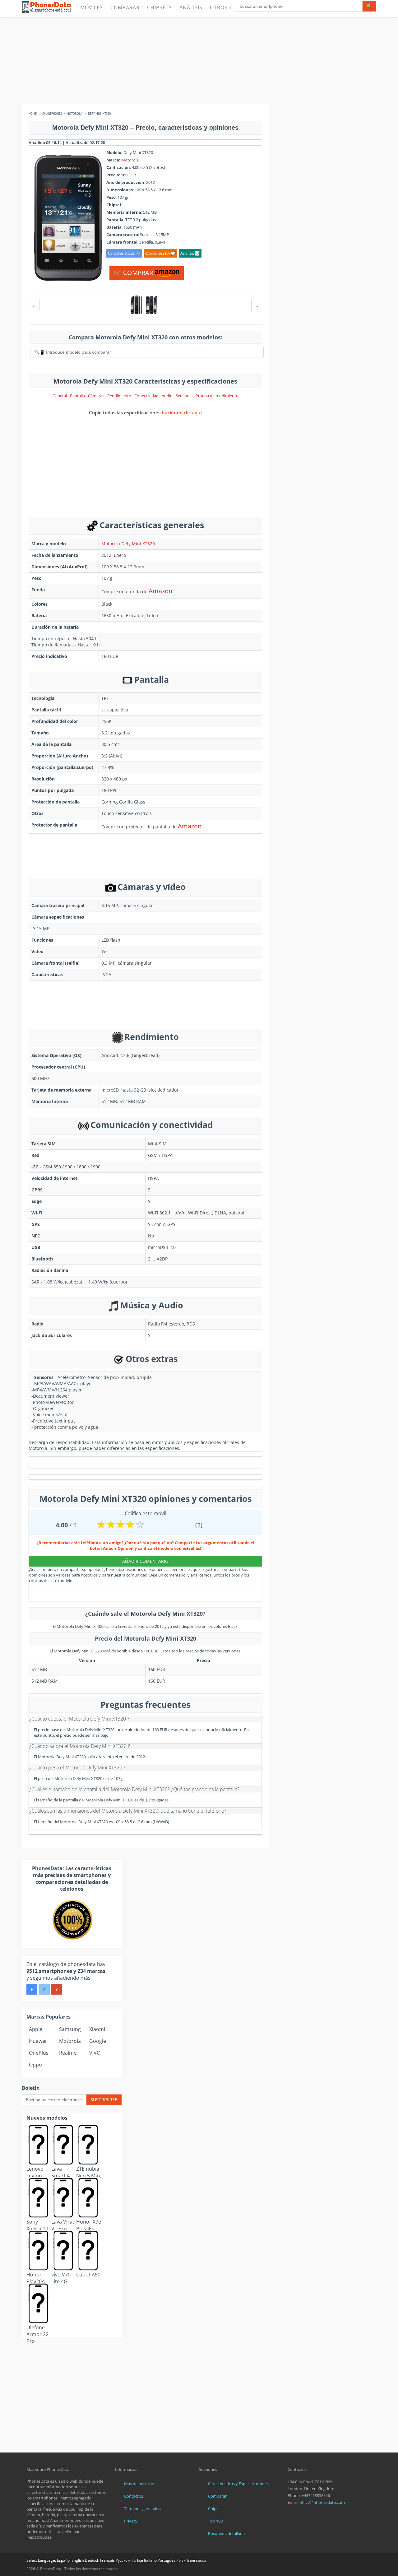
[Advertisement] (199, 61)
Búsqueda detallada (226, 2533)
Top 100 (215, 2521)
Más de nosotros (140, 2484)
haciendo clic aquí (182, 412)
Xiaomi (97, 2029)
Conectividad (146, 396)
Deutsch (92, 2560)
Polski (181, 2560)
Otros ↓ (221, 7)
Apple (36, 2029)
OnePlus (39, 2053)
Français (107, 2560)
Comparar (125, 7)
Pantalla (77, 396)
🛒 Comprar (134, 273)
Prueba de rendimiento (217, 396)
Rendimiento (119, 396)
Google (98, 2041)
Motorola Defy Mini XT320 (128, 544)
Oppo (35, 2065)
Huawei (38, 2041)
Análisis (191, 7)
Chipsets (160, 7)
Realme (68, 2053)
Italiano (150, 2560)
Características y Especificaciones (238, 2484)
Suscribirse (104, 2100)
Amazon (160, 591)
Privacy (131, 2521)
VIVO (95, 2053)
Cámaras (96, 396)
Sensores (184, 396)
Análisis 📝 (190, 253)
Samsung (70, 2029)
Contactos (134, 2496)
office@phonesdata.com (322, 2502)
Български (197, 2560)
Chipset (215, 2508)
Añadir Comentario (145, 1561)
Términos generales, (143, 2508)
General (60, 396)
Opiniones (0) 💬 (160, 253)
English (78, 2560)
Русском (123, 2560)
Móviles (92, 7)
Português (167, 2560)
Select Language (41, 2560)
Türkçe (137, 2560)
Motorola (130, 160)
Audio (167, 396)
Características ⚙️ (124, 253)
